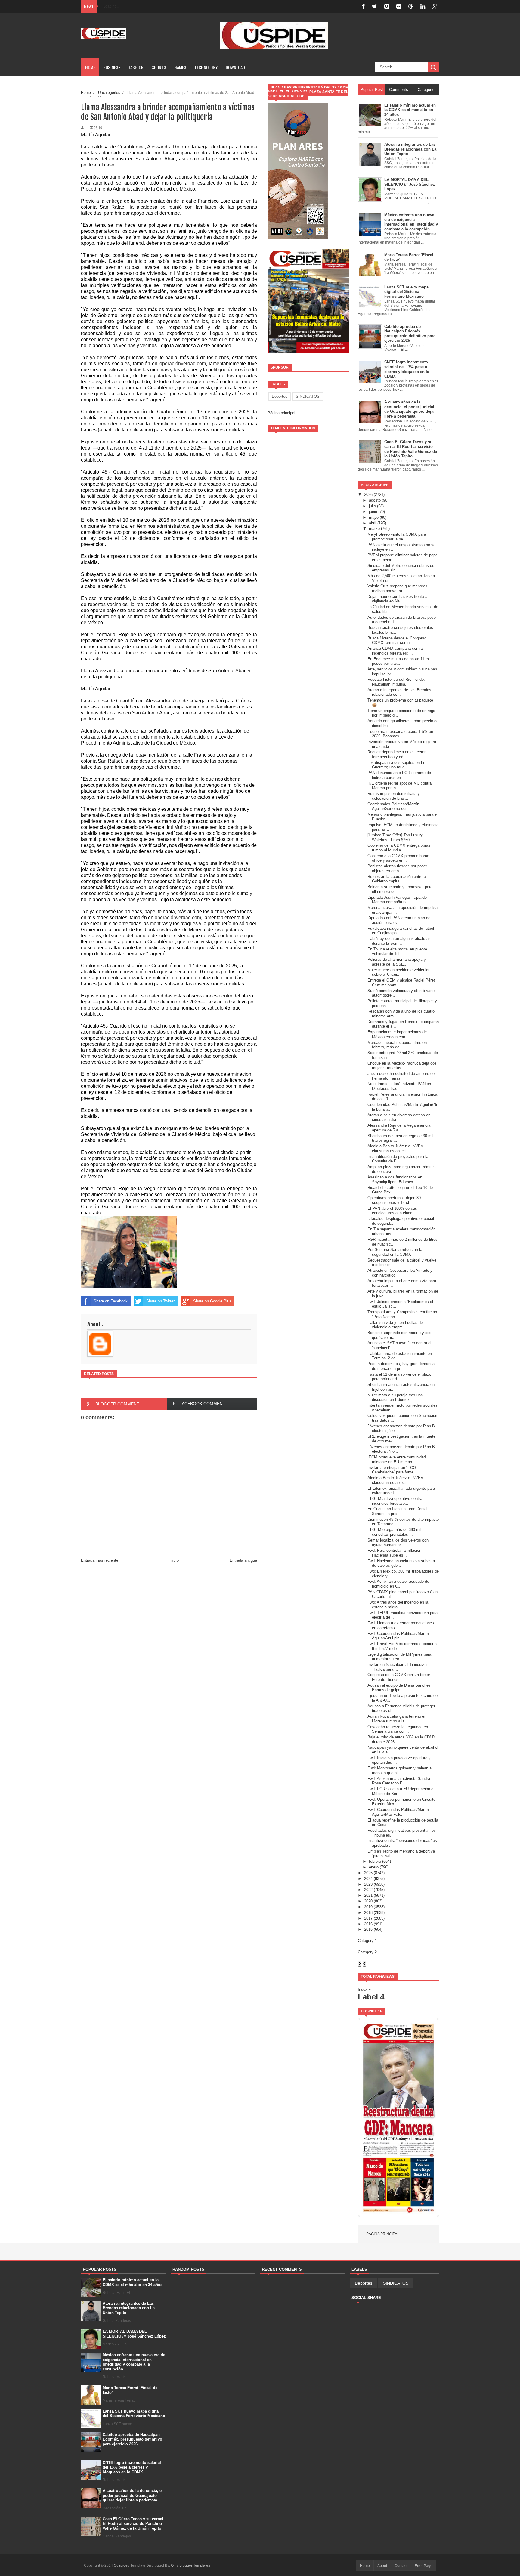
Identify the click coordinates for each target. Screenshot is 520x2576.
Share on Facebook (111, 1301)
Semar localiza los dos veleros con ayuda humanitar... (398, 1543)
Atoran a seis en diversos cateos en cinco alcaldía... (399, 1117)
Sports (159, 67)
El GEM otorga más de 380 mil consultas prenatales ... (394, 1532)
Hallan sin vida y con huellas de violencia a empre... (395, 1325)
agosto (375, 500)
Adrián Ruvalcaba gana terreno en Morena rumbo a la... (397, 1719)
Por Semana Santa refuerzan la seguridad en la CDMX (395, 1252)
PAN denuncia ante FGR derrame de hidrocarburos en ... (399, 775)
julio (372, 506)
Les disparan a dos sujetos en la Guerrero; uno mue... (396, 765)
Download (235, 67)
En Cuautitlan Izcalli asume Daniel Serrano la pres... (397, 1511)
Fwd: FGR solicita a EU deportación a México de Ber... (400, 1791)
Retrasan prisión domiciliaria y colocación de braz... (394, 796)
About (382, 2566)
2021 (368, 1895)
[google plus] (435, 6)
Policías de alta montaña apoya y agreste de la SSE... (397, 962)
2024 (368, 1879)
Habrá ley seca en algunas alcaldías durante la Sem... (399, 941)
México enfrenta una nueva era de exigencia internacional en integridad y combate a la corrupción (134, 2362)
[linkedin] (423, 6)
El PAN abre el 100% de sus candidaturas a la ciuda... (392, 1211)
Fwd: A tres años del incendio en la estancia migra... (398, 1605)
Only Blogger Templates (190, 2565)
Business (112, 67)
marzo (374, 529)
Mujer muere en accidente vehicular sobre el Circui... (398, 972)
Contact (401, 2566)
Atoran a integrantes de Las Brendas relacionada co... (399, 692)
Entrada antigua (243, 1560)
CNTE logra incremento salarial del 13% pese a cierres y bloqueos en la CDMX (132, 2467)
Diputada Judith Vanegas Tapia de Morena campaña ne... (397, 900)
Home (90, 67)
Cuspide (121, 2565)
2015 (368, 1929)
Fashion (136, 67)
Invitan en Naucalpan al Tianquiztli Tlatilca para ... (397, 1667)
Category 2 (367, 1952)
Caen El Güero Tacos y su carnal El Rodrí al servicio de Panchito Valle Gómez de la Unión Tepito (133, 2524)
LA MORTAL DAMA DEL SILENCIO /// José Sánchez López (134, 2334)
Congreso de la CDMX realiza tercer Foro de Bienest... (399, 1677)
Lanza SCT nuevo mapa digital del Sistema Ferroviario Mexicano (134, 2414)
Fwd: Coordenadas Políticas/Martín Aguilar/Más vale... (398, 1812)
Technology (206, 67)
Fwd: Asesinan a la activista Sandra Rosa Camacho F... (399, 1781)
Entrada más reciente (100, 1560)
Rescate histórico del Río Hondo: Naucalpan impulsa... (396, 682)
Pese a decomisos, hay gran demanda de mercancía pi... (401, 1366)
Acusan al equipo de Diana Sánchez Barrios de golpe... (399, 1688)
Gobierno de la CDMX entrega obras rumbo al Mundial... (399, 848)
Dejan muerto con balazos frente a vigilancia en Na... (397, 599)
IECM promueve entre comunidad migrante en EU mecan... (397, 1459)
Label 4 (371, 1997)
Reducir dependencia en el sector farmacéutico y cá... (396, 754)
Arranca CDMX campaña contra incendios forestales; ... (395, 651)
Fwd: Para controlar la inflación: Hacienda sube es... (395, 1553)
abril (373, 523)
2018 (368, 1913)
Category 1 (367, 1941)
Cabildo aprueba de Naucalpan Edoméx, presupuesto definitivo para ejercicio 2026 (132, 2439)
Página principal (281, 413)
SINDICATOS (308, 396)
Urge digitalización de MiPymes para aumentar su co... (399, 1657)
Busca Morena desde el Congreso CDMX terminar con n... (397, 641)
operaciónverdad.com (183, 364)
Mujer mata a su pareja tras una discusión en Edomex (395, 1397)
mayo (374, 517)
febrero (375, 1861)
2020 (368, 1901)
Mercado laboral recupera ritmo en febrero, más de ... (397, 1045)
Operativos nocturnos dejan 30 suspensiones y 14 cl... (394, 1200)
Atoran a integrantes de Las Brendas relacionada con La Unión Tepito (129, 2308)
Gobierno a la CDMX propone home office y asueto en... (398, 858)
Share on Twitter (160, 1301)
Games (180, 67)
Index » (364, 1989)
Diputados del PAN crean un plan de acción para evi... (399, 920)
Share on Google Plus (212, 1301)
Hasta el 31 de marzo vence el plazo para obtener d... (399, 1377)
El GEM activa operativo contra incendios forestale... (395, 1501)
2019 (368, 1907)
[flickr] (399, 6)
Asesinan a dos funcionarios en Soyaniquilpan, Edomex (395, 1179)
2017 (368, 1918)
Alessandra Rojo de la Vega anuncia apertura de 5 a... (399, 1128)
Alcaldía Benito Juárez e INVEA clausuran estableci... (395, 1148)
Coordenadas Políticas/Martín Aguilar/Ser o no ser (393, 806)
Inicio (174, 1560)
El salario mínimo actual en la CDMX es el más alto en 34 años (133, 2282)
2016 (368, 1924)
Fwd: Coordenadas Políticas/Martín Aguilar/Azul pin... (398, 1636)
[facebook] (363, 6)
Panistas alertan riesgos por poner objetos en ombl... (397, 868)
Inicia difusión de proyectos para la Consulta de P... (398, 1159)
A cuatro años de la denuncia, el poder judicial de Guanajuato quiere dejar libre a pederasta (133, 2495)
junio (373, 512)
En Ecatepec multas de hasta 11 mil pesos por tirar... (399, 661)
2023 (368, 1884)
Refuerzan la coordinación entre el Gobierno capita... (397, 879)
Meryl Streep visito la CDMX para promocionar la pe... (397, 537)
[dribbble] (411, 6)
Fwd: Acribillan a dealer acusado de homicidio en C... (398, 1584)
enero (374, 1867)
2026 (368, 495)
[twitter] (374, 6)
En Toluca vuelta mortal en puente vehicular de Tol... (397, 952)
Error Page (424, 2566)
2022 (368, 1890)
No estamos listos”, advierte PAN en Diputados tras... (399, 1086)
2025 (368, 1873)
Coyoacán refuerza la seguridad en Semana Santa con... (398, 1729)
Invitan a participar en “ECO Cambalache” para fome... (392, 1470)
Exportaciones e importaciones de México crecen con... (397, 1034)
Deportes (280, 396)
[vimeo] (387, 6)
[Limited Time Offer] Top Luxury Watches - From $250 (395, 837)
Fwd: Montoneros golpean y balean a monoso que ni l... (399, 1770)
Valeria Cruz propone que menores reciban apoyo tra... (397, 588)
